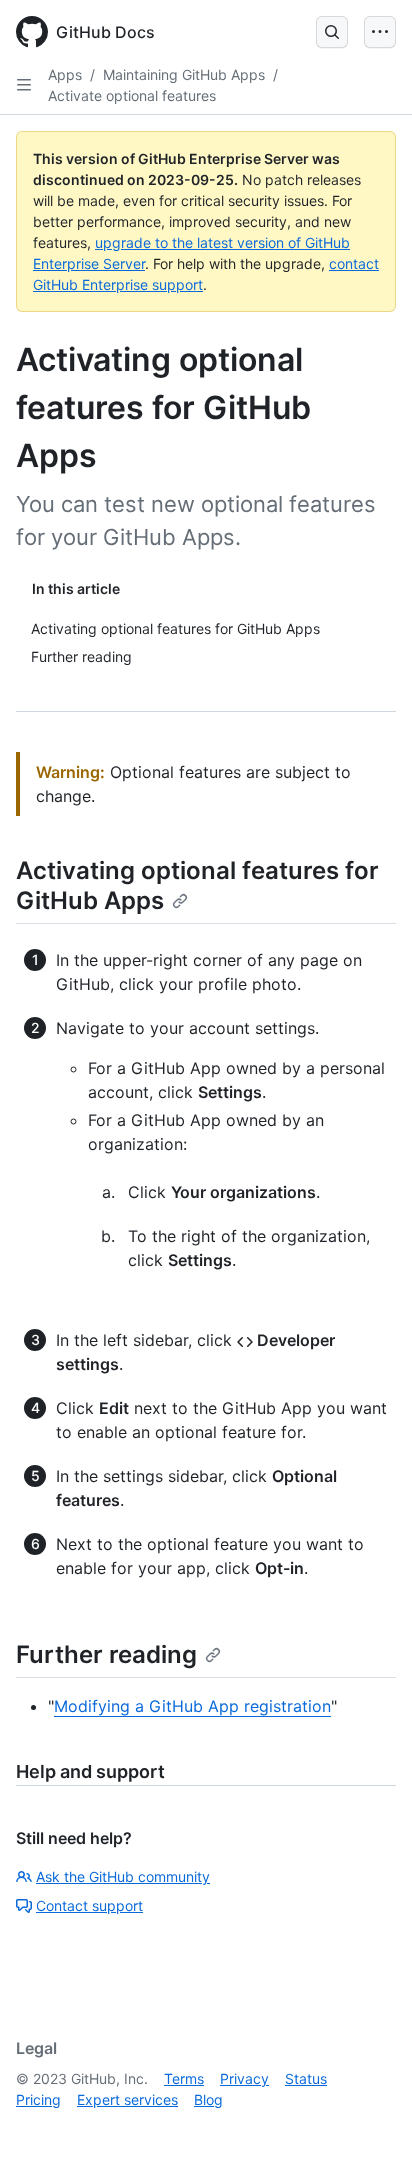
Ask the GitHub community (123, 1876)
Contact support (89, 1905)
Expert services (127, 2099)
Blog (208, 2099)
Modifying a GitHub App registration (192, 1706)
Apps (65, 74)
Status (306, 2078)
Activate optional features (132, 95)
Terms (184, 2078)
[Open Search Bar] (332, 32)
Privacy (244, 2078)
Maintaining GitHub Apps (184, 74)
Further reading (106, 1654)
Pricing (38, 2099)
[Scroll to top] (368, 2130)
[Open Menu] (380, 32)
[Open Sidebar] (24, 85)
